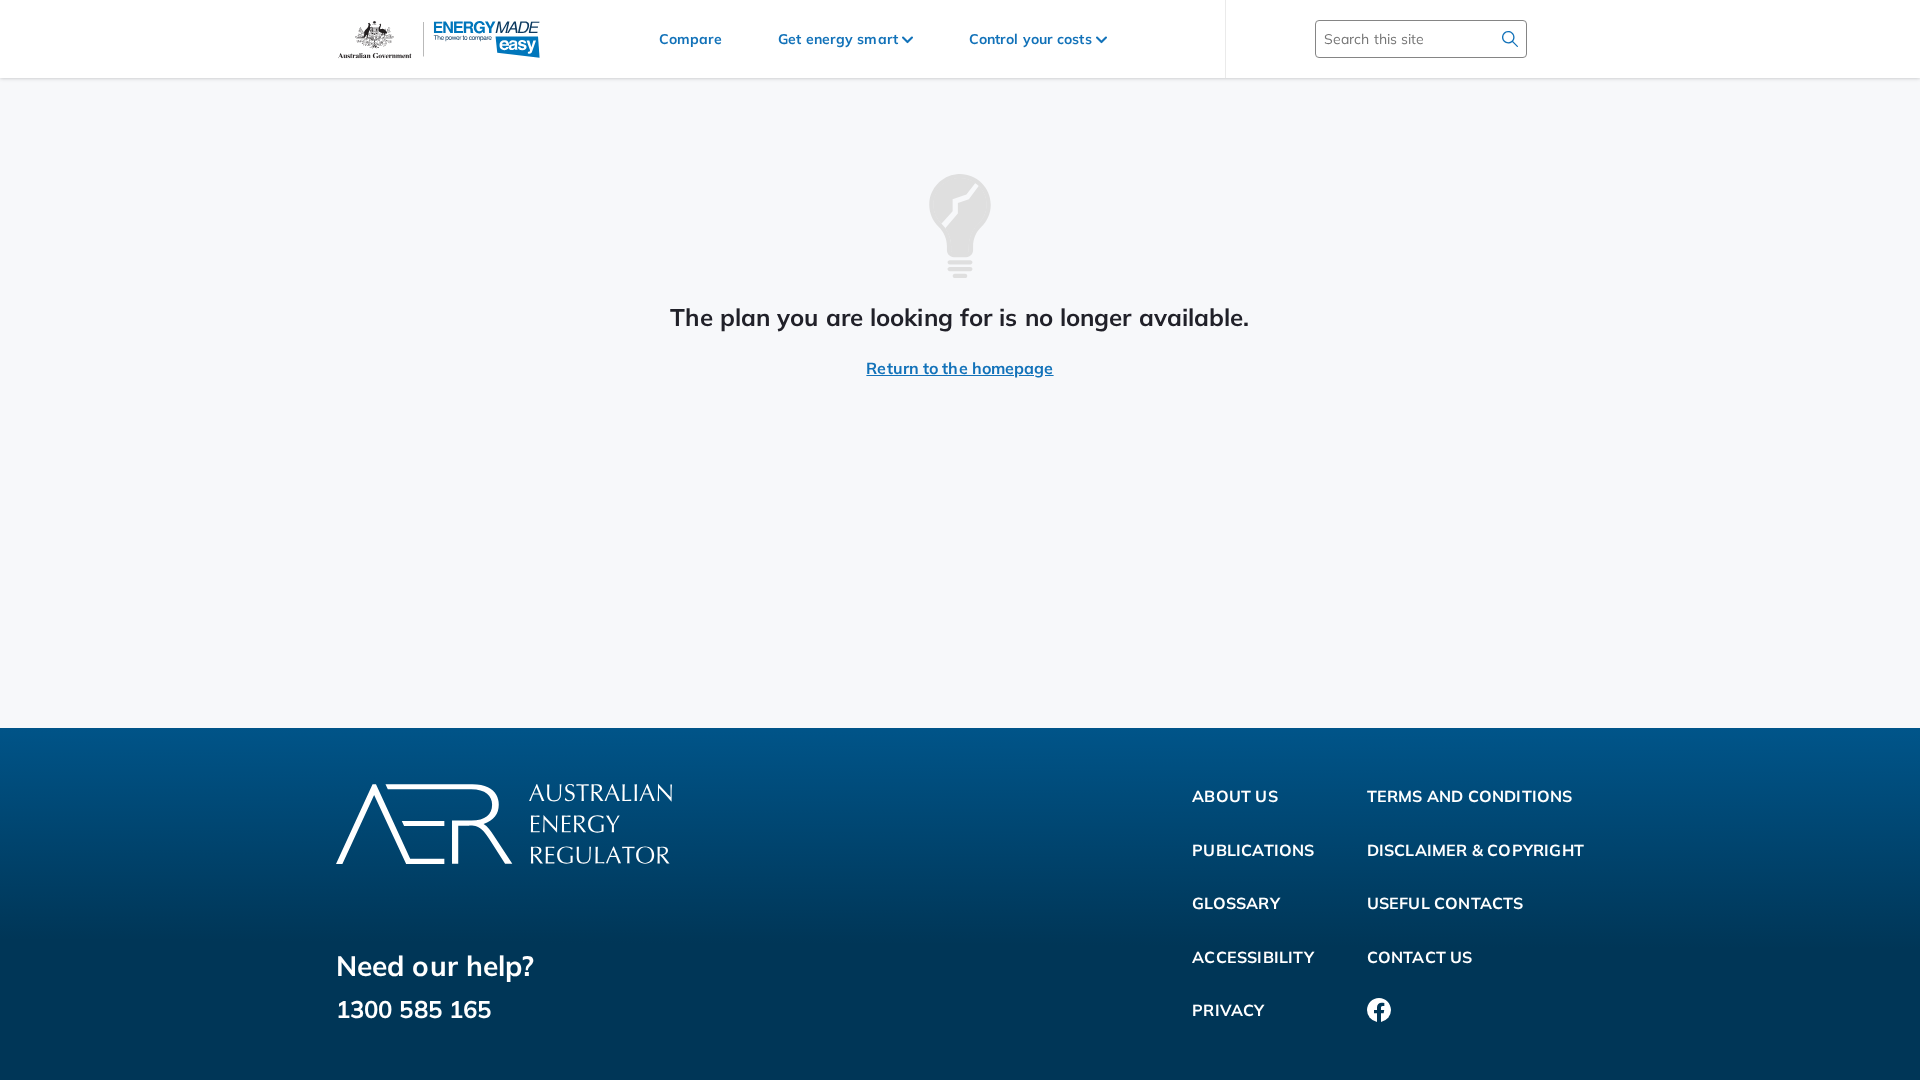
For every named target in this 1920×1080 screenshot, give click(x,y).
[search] (1510, 39)
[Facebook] (1379, 1011)
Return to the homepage (959, 368)
